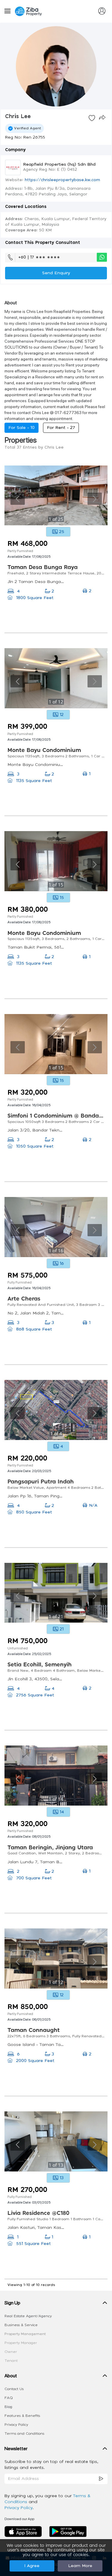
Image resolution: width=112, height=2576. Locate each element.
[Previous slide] (18, 499)
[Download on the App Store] (25, 2531)
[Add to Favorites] (92, 118)
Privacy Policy (16, 2425)
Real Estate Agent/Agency (28, 2316)
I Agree (32, 2566)
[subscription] (101, 2479)
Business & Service (21, 2325)
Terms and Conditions (24, 2434)
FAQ (9, 2398)
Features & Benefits (22, 2416)
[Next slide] (95, 499)
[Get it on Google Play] (68, 2531)
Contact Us (14, 2389)
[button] (56, 2304)
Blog (8, 2407)
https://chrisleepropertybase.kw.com (62, 180)
